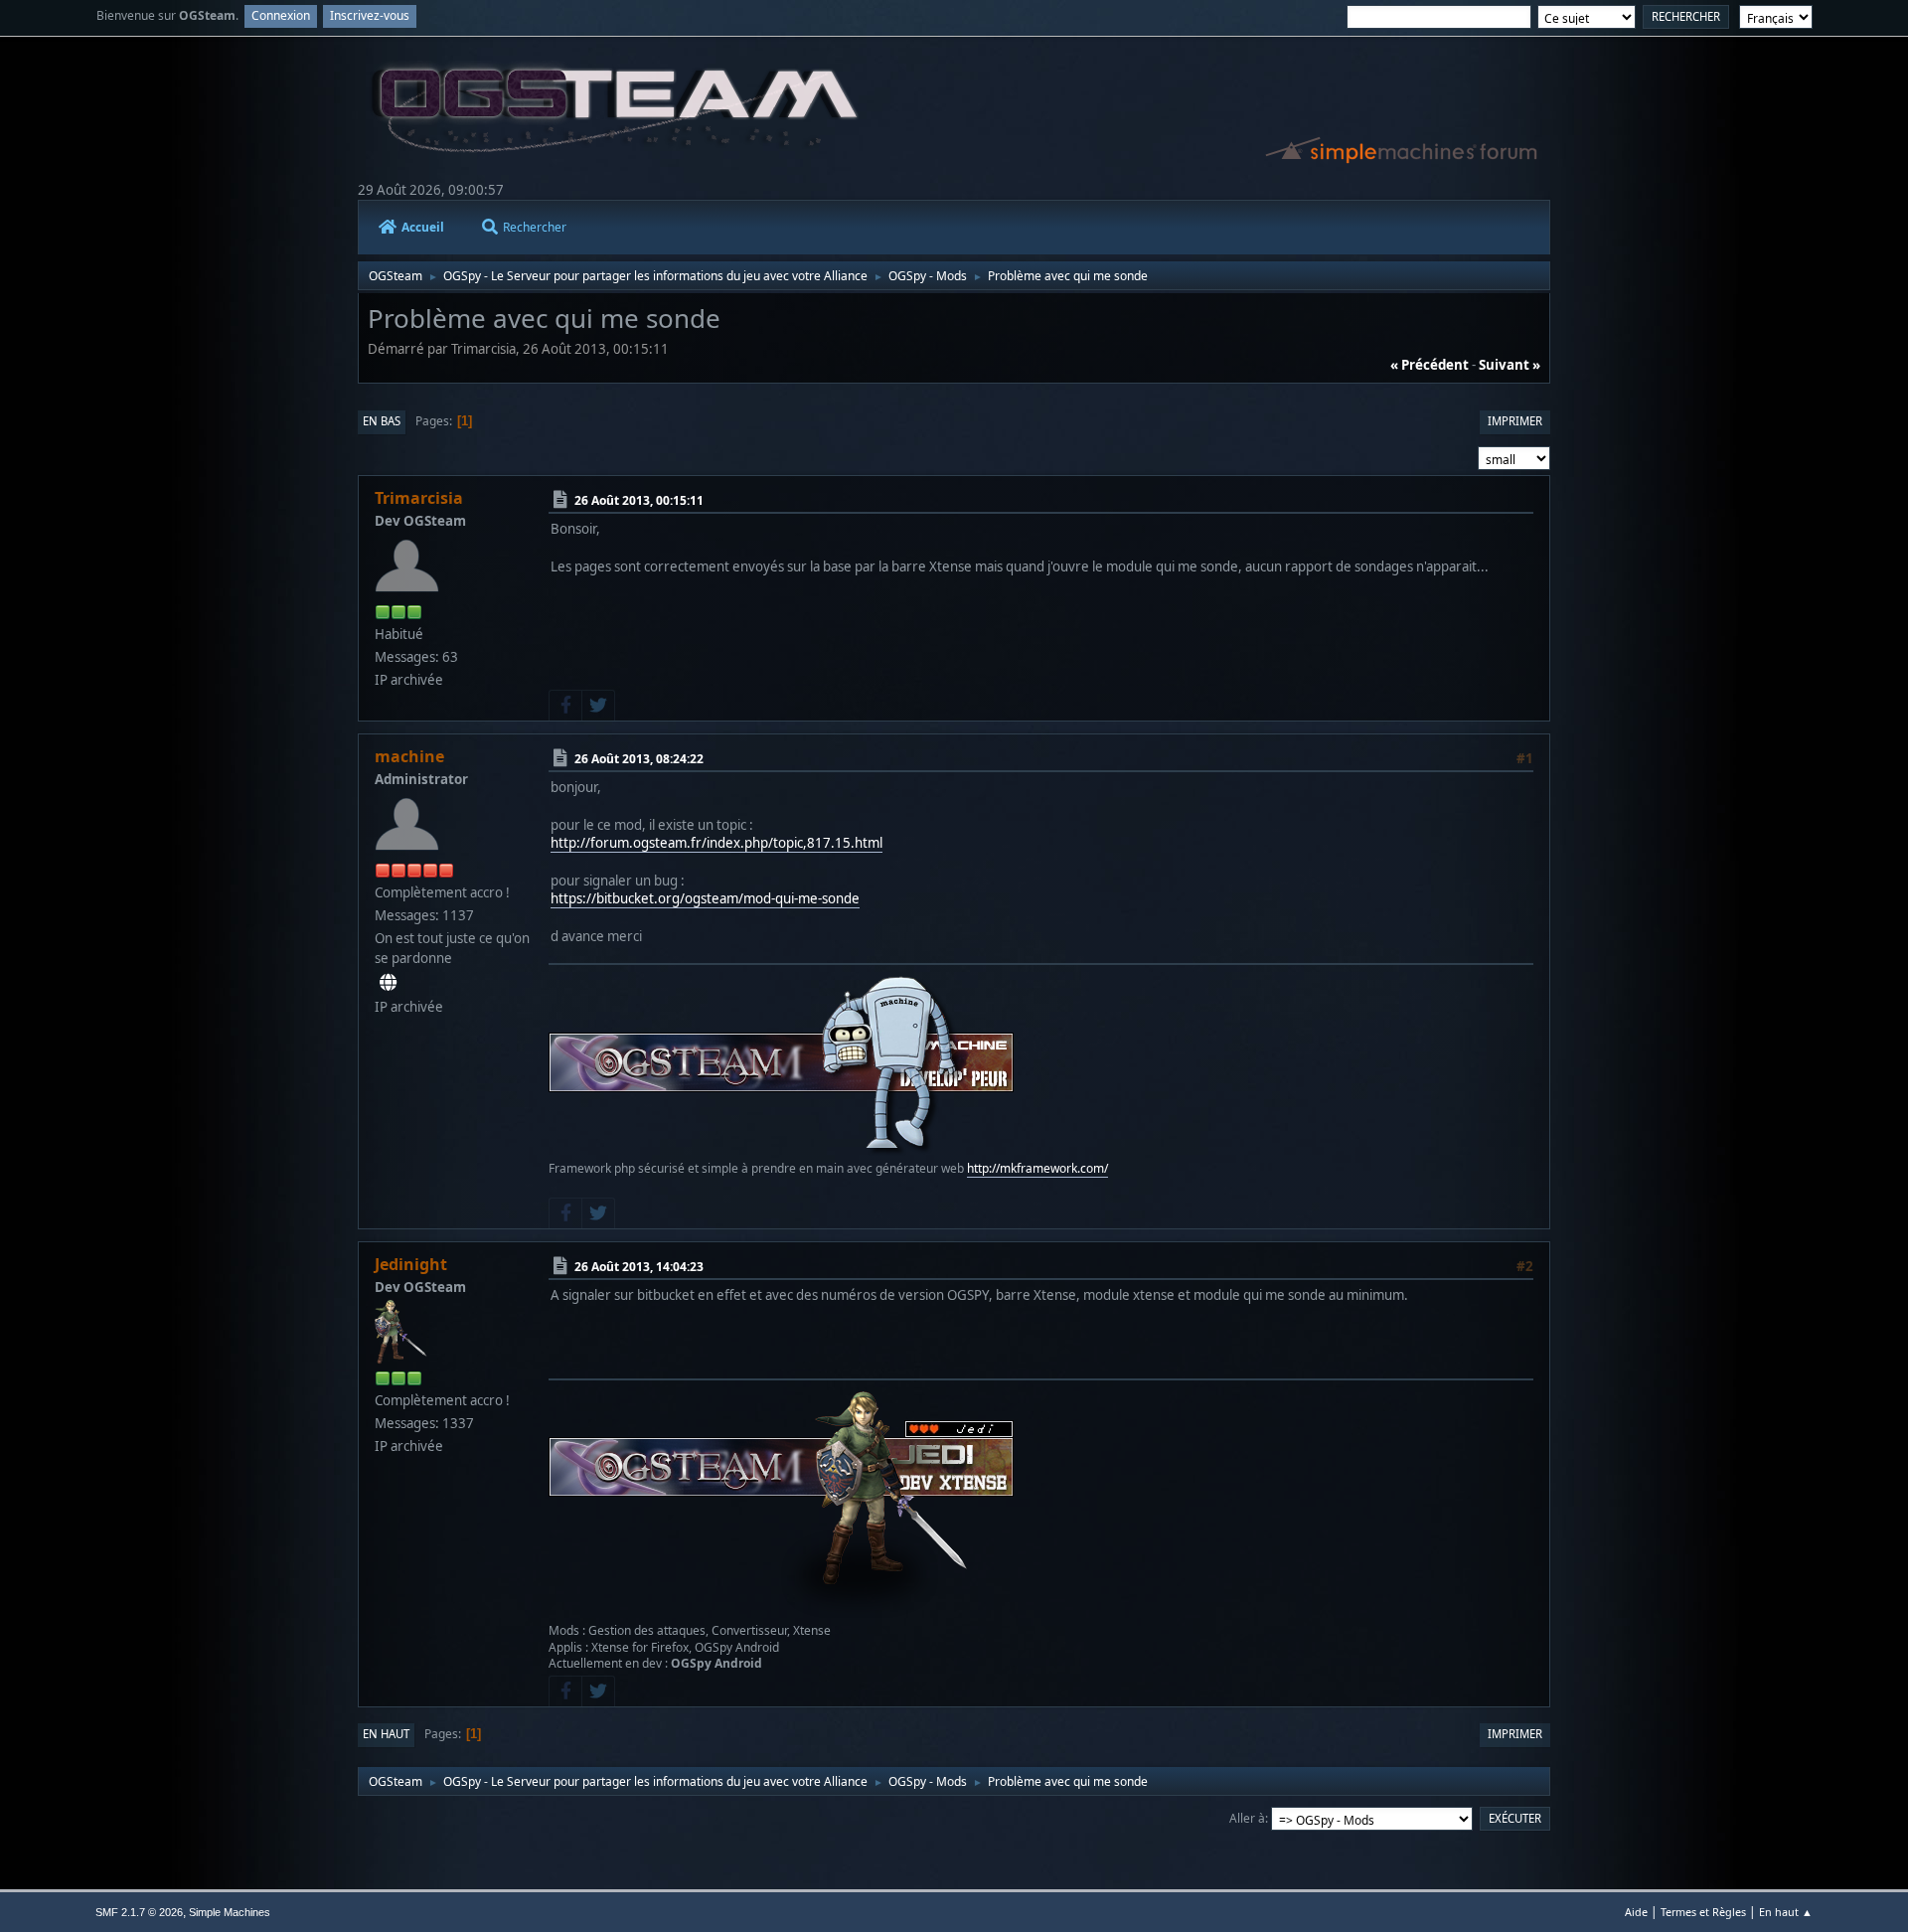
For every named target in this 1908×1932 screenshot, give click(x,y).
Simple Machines (230, 1912)
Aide (1636, 1912)
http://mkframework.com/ (1037, 1168)
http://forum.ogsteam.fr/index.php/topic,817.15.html (716, 843)
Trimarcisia (419, 498)
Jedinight (411, 1264)
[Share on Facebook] (565, 706)
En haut (386, 1734)
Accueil (423, 227)
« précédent (1430, 365)
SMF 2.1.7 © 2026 (139, 1912)
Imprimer (1515, 421)
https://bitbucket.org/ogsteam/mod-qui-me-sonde (705, 898)
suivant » (1510, 365)
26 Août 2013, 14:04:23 (639, 1267)
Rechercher (535, 227)
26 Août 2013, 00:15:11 (639, 500)
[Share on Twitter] (598, 706)
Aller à (1247, 1818)
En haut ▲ (1786, 1912)
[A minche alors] (388, 983)
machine (409, 756)
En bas (382, 421)
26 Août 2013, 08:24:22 (639, 759)
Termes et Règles (1703, 1912)
